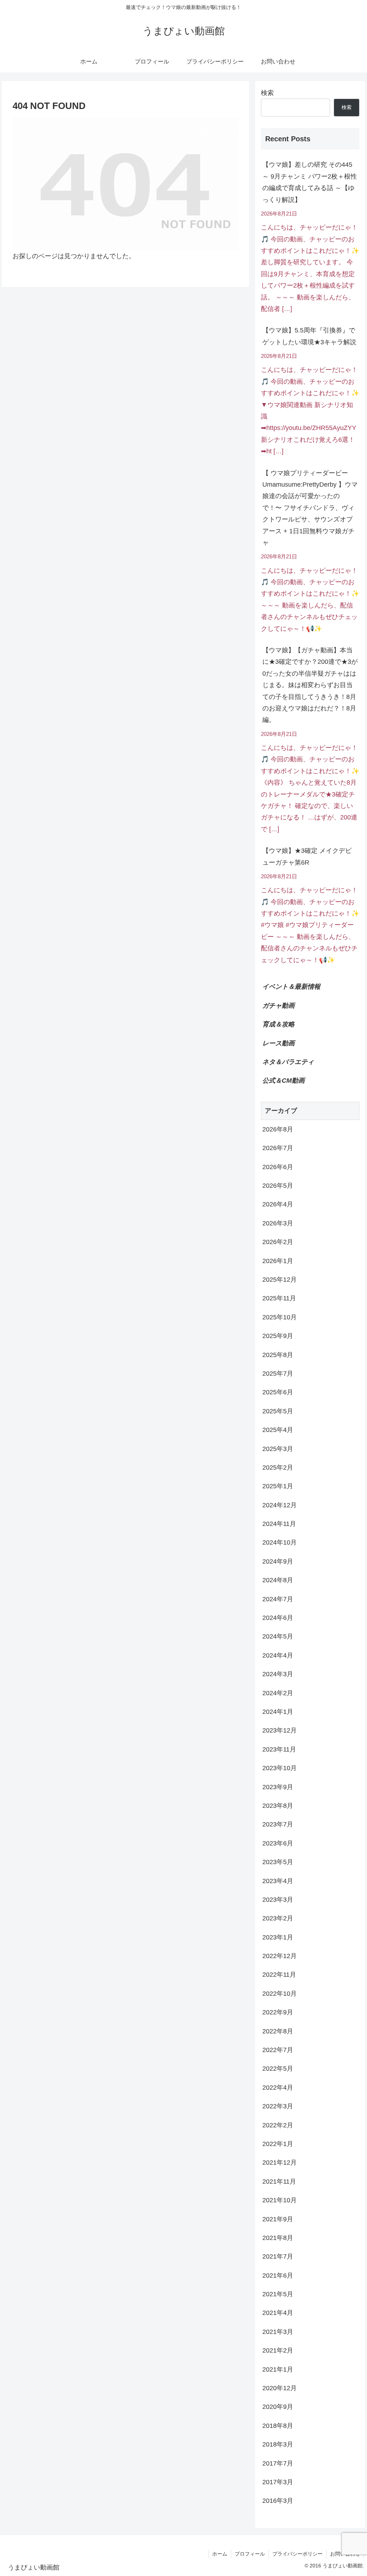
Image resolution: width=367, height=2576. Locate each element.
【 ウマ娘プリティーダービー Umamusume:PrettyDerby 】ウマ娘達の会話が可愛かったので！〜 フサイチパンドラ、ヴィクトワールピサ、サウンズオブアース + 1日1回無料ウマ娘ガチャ (310, 508)
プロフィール (250, 2554)
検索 (267, 93)
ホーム (220, 2554)
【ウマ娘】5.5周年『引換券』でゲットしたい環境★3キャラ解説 (309, 336)
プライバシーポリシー (297, 2554)
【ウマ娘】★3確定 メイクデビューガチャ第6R (307, 856)
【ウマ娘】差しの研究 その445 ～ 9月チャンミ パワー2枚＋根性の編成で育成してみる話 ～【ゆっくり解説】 (310, 182)
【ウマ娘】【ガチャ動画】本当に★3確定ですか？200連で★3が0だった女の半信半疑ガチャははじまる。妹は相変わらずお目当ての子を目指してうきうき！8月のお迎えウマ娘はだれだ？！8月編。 (310, 685)
